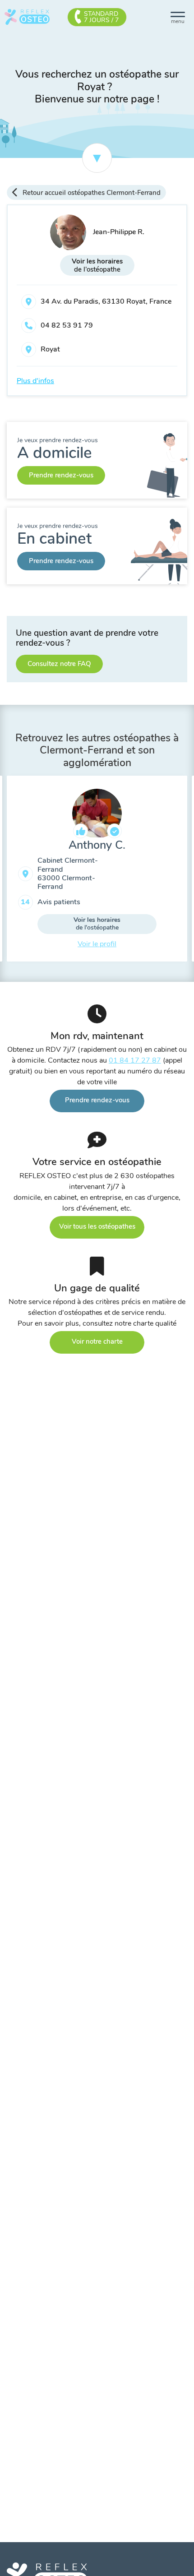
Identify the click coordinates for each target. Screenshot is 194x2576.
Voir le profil (97, 944)
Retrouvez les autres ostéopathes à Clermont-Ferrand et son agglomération (97, 750)
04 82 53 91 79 (67, 325)
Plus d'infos (35, 381)
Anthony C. (97, 845)
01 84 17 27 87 (135, 1060)
